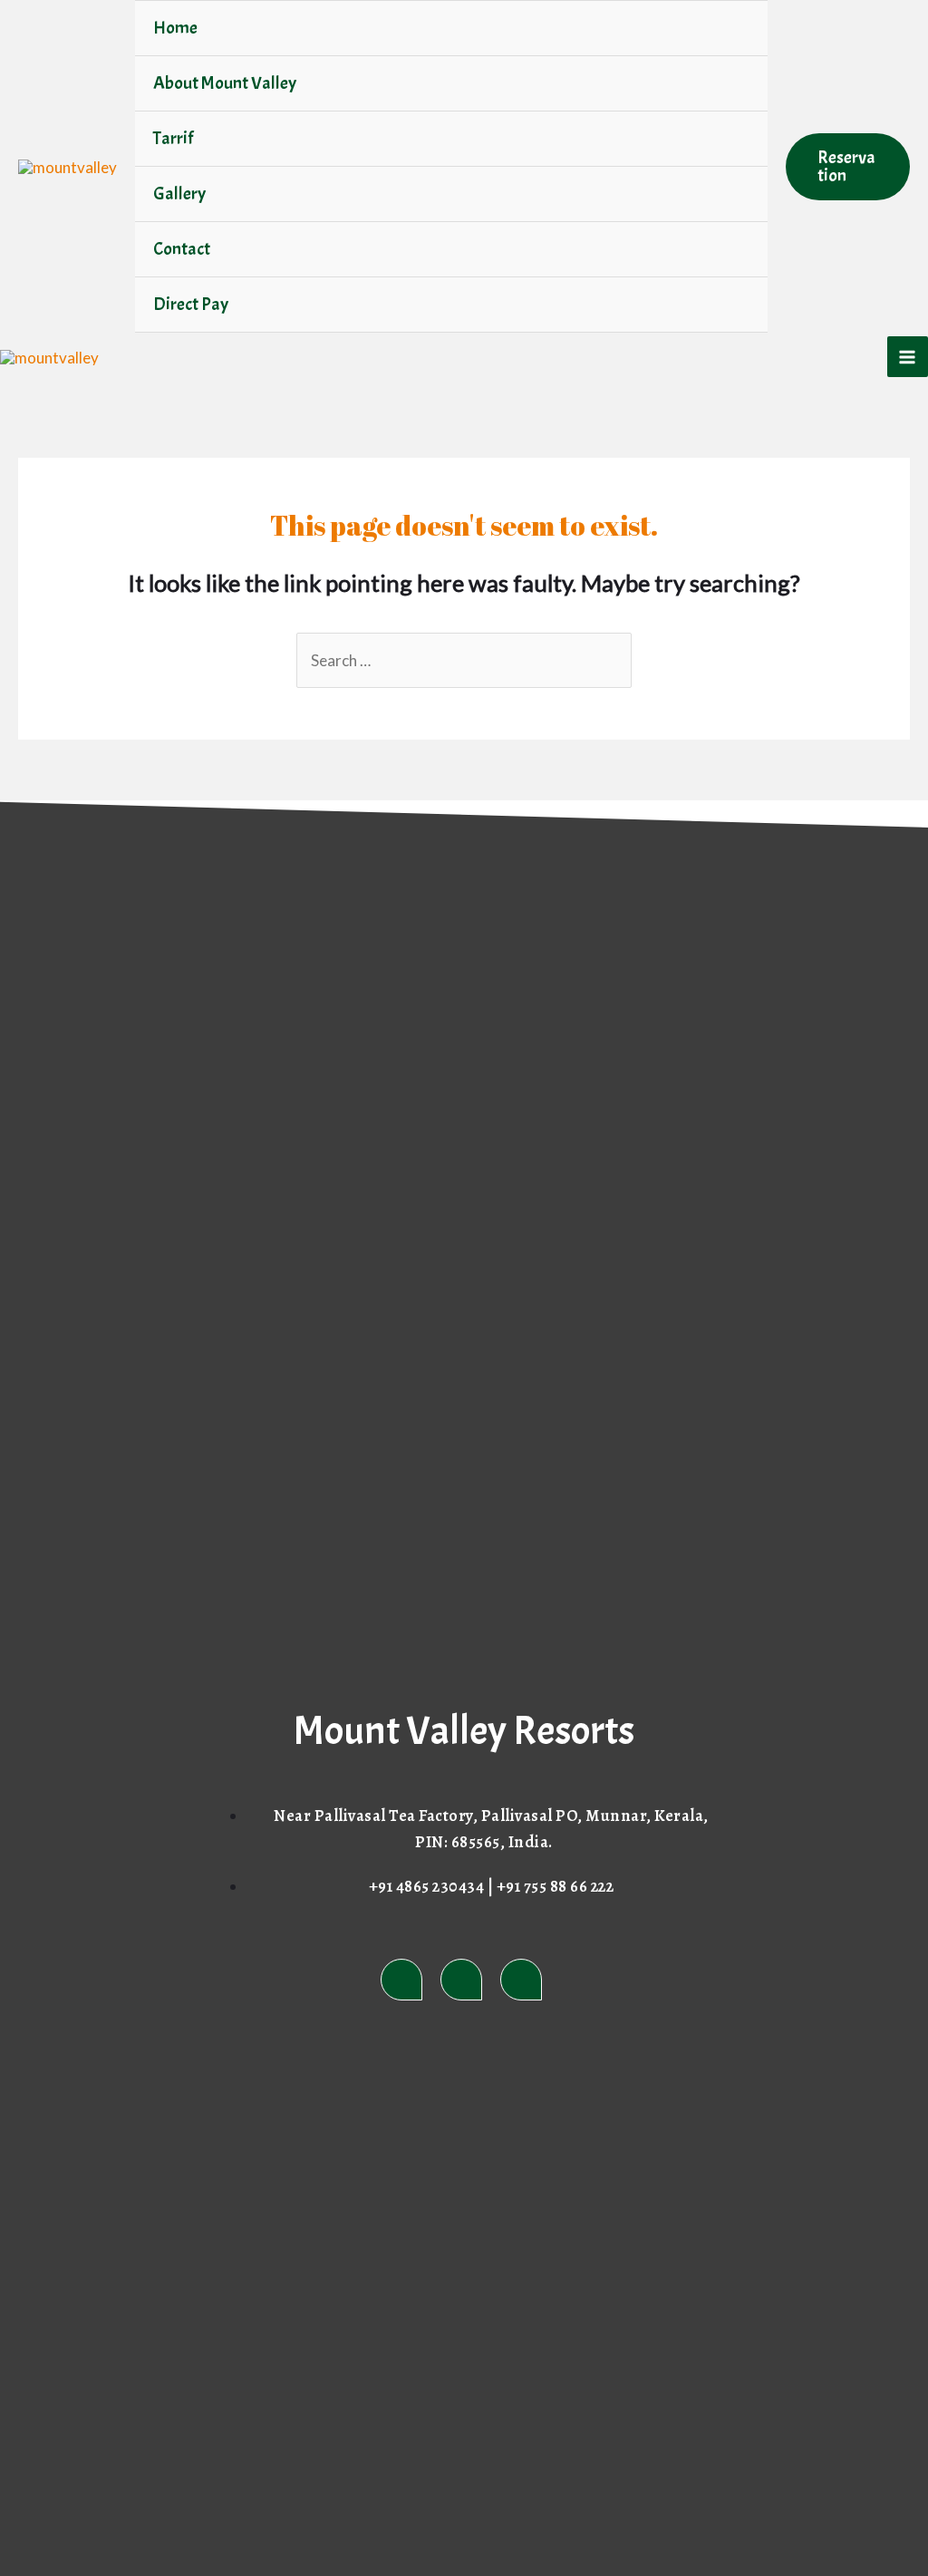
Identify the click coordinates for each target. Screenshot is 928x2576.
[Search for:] (464, 660)
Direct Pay (191, 304)
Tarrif (173, 138)
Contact (182, 249)
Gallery (179, 194)
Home (175, 28)
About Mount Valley (225, 83)
